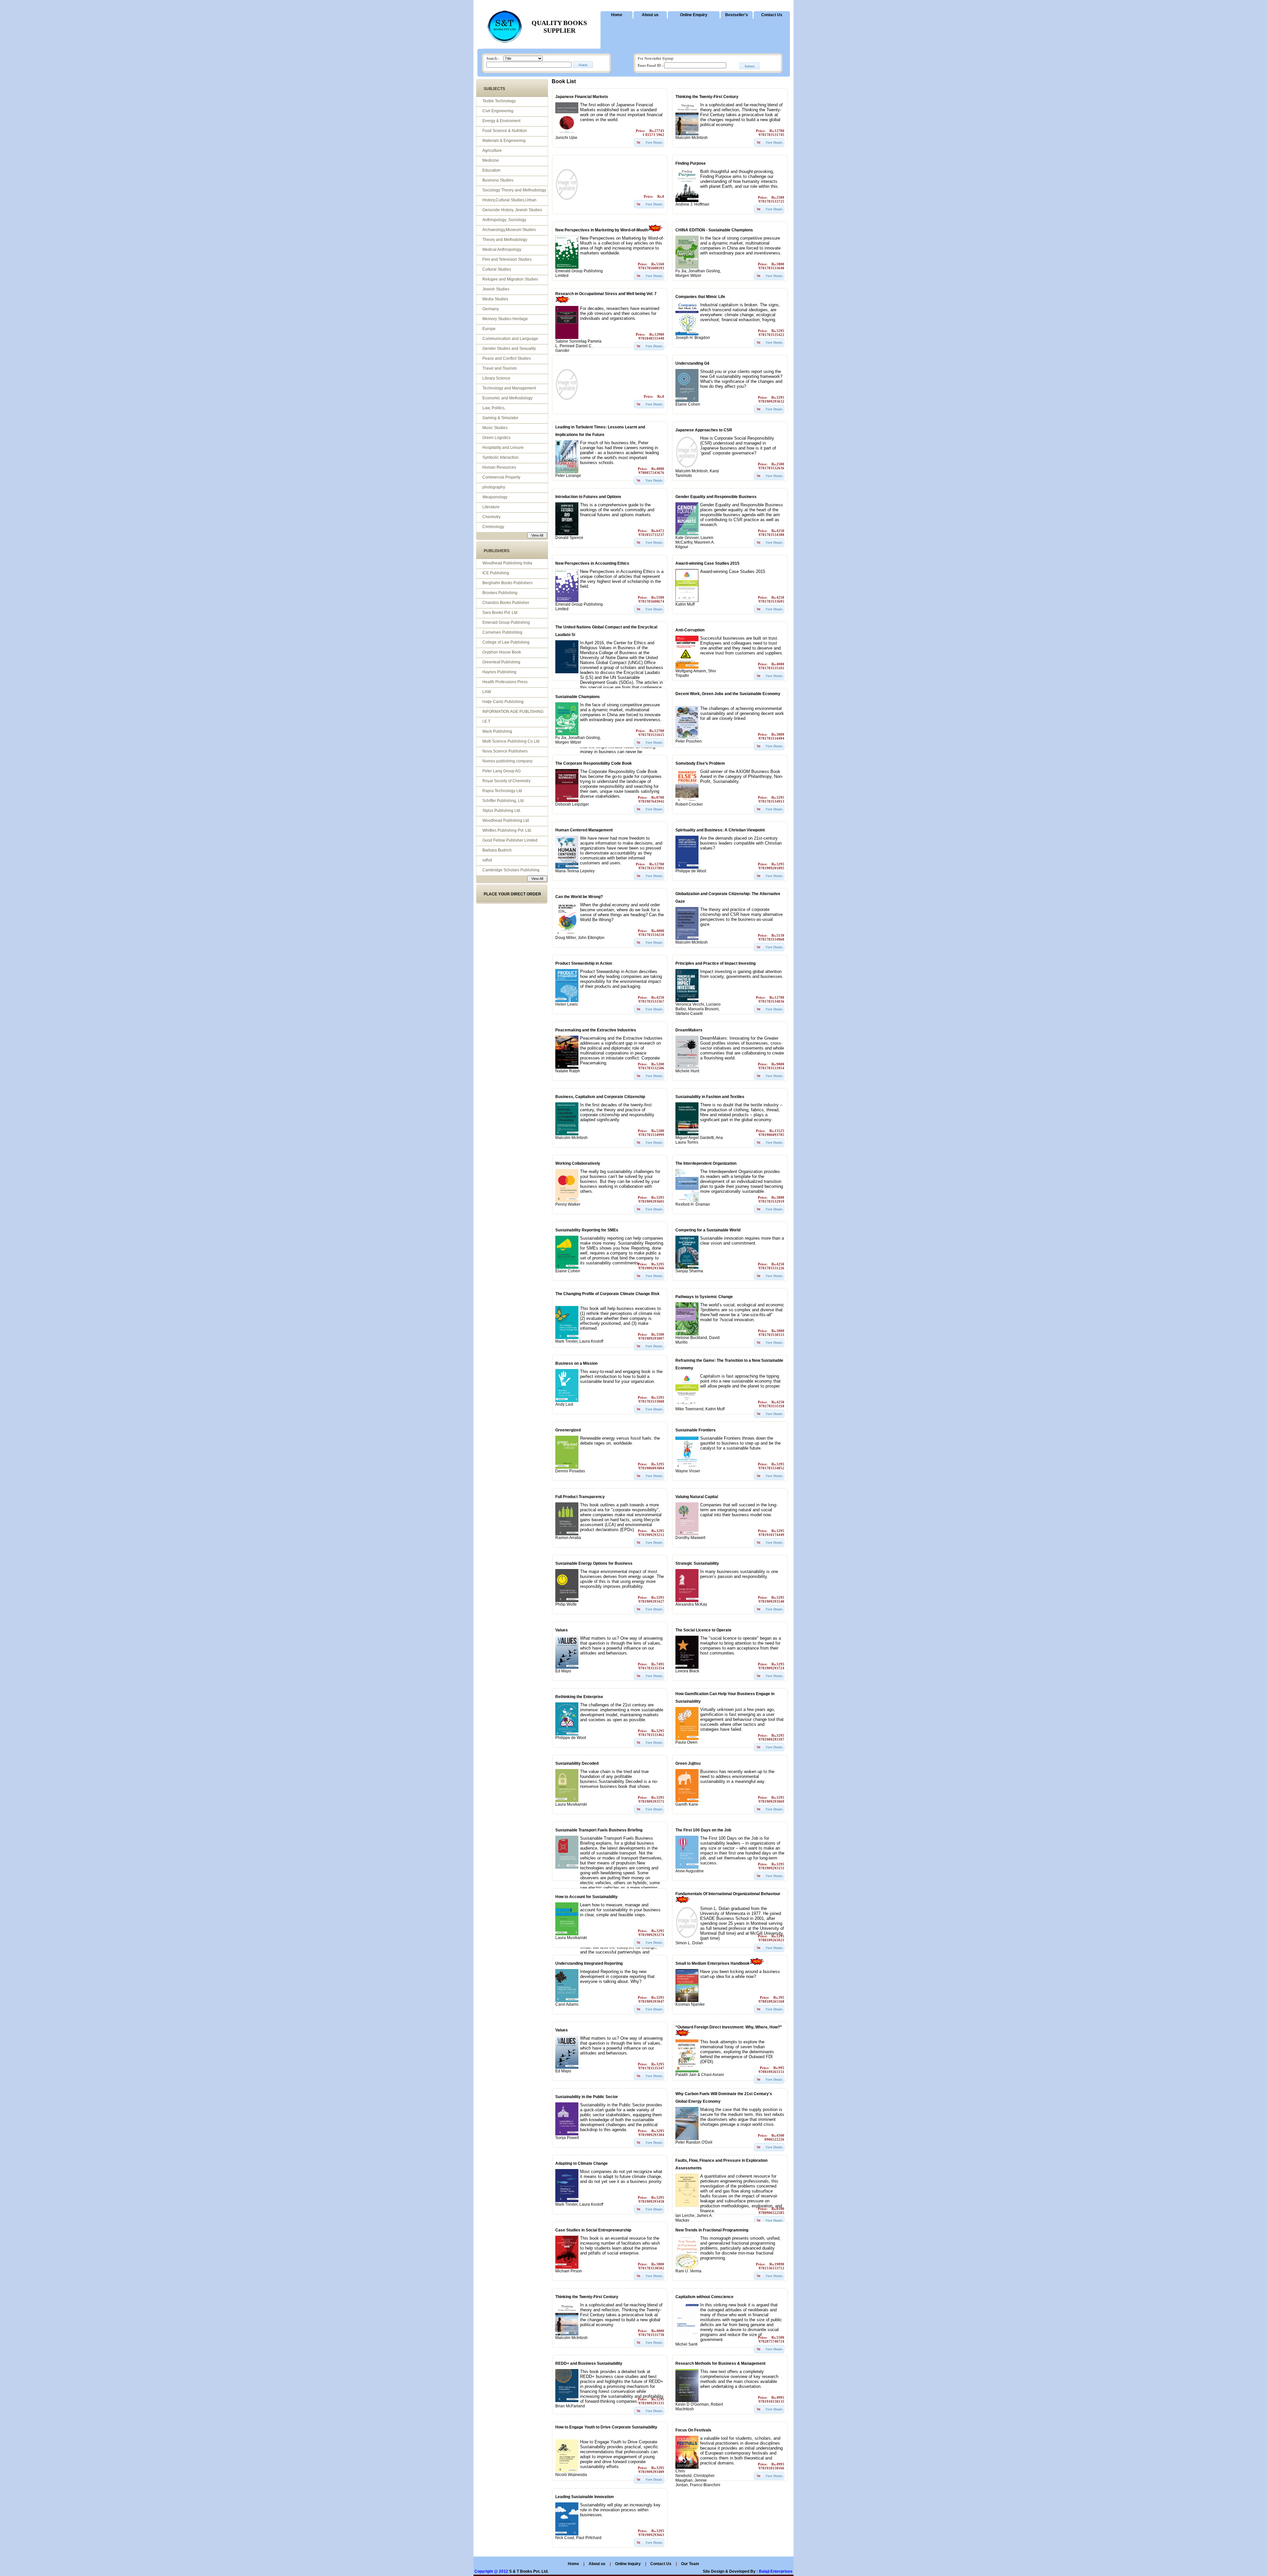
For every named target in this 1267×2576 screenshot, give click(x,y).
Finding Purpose (691, 163)
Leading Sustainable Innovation (585, 2497)
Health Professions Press (505, 682)
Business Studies (498, 180)
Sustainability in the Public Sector (587, 2097)
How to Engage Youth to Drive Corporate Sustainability (606, 2427)
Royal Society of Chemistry (506, 781)
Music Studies (495, 428)
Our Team (690, 2564)
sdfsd (487, 860)
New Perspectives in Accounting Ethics (592, 563)
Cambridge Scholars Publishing (511, 870)
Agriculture (492, 151)
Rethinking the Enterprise (579, 1697)
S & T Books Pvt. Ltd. (529, 2571)
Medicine (491, 160)
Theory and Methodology (505, 240)
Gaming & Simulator (500, 418)
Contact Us (772, 15)
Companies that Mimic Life (700, 297)
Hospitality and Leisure (503, 448)
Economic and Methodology (507, 398)
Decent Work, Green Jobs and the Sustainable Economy (728, 694)
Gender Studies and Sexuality (509, 349)
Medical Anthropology (502, 250)
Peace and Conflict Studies (507, 358)
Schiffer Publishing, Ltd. (504, 801)
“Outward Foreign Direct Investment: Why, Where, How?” (729, 2027)
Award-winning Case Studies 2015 (707, 563)
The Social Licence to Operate (703, 1630)
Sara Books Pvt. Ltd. (500, 613)
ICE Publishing (496, 573)
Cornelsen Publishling (502, 632)
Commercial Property (501, 477)
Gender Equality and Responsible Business (716, 497)
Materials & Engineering (504, 141)
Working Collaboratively (578, 1163)
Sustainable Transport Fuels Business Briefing (599, 1830)
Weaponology (495, 497)
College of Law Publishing (506, 642)
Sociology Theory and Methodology (514, 190)
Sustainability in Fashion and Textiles (710, 1097)
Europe (489, 329)
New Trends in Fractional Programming (712, 2230)
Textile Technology (499, 101)
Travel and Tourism (500, 368)
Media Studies (495, 299)
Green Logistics (496, 438)
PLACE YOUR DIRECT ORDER (512, 894)
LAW (487, 692)
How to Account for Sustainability (586, 1897)
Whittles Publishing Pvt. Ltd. (507, 830)
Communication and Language (510, 339)
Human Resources (499, 467)
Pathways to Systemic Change (704, 1297)
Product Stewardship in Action (584, 963)
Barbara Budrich (497, 850)
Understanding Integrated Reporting (589, 1963)
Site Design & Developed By (729, 2571)
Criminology (493, 527)
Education (491, 170)
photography (494, 487)
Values (562, 1630)
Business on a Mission (576, 1363)
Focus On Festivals (693, 2430)
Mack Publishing (497, 731)
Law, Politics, (494, 408)
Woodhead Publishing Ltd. (506, 820)
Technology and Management (509, 388)
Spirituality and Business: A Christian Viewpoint (720, 830)
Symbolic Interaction (501, 457)
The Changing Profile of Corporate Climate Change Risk (607, 1294)
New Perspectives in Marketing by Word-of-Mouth (602, 230)
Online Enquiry (694, 15)
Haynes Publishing (499, 672)
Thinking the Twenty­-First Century (707, 97)
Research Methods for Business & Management (720, 2363)
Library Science (496, 378)
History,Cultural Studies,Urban (509, 200)
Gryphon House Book (502, 652)
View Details (654, 142)
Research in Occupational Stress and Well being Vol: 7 (606, 294)
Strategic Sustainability (697, 1563)
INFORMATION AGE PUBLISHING (513, 712)
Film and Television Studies (507, 259)
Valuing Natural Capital (697, 1497)
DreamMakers (689, 1030)
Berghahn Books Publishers (507, 583)
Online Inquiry (628, 2564)
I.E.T (486, 721)
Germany (491, 309)
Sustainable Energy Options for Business (594, 1563)
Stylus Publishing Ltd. (502, 811)
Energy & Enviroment (501, 121)
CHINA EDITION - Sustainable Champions (714, 230)
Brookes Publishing (500, 593)
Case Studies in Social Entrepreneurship (593, 2230)
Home (617, 15)
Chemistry (491, 517)
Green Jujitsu (688, 1763)
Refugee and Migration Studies (510, 279)
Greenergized (568, 1430)
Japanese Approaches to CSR (704, 430)
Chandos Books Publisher (506, 603)
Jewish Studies (496, 289)
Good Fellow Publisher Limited (510, 840)
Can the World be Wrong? (579, 897)
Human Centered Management (584, 830)
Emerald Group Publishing (506, 622)
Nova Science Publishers (505, 751)
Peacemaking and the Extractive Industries (596, 1030)
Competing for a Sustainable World (708, 1230)
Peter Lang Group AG (502, 771)
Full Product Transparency (580, 1497)
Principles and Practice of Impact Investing (715, 963)
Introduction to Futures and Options (588, 497)
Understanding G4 (692, 363)
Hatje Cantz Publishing (503, 702)
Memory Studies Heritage (505, 319)
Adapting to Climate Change (582, 2163)
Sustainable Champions (578, 697)
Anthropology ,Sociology (504, 220)
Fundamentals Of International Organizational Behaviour (728, 1894)
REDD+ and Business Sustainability (589, 2363)
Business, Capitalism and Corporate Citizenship (600, 1097)
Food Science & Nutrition (505, 131)
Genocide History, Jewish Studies (512, 210)
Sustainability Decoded (577, 1763)
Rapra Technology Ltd (502, 791)
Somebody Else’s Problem (700, 763)
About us (650, 15)
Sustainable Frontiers (696, 1430)
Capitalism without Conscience (704, 2297)
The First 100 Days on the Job (703, 1830)
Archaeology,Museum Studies (509, 230)
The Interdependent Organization (706, 1163)
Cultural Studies (497, 269)
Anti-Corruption (690, 630)
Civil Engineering (498, 111)
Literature (491, 507)
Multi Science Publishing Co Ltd (511, 741)
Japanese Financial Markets (582, 97)
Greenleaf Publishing (501, 662)
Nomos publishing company (507, 761)
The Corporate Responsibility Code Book (594, 763)
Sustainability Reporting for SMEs (587, 1230)
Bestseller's (737, 15)
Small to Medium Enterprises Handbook (713, 1963)
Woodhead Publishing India (507, 563)
